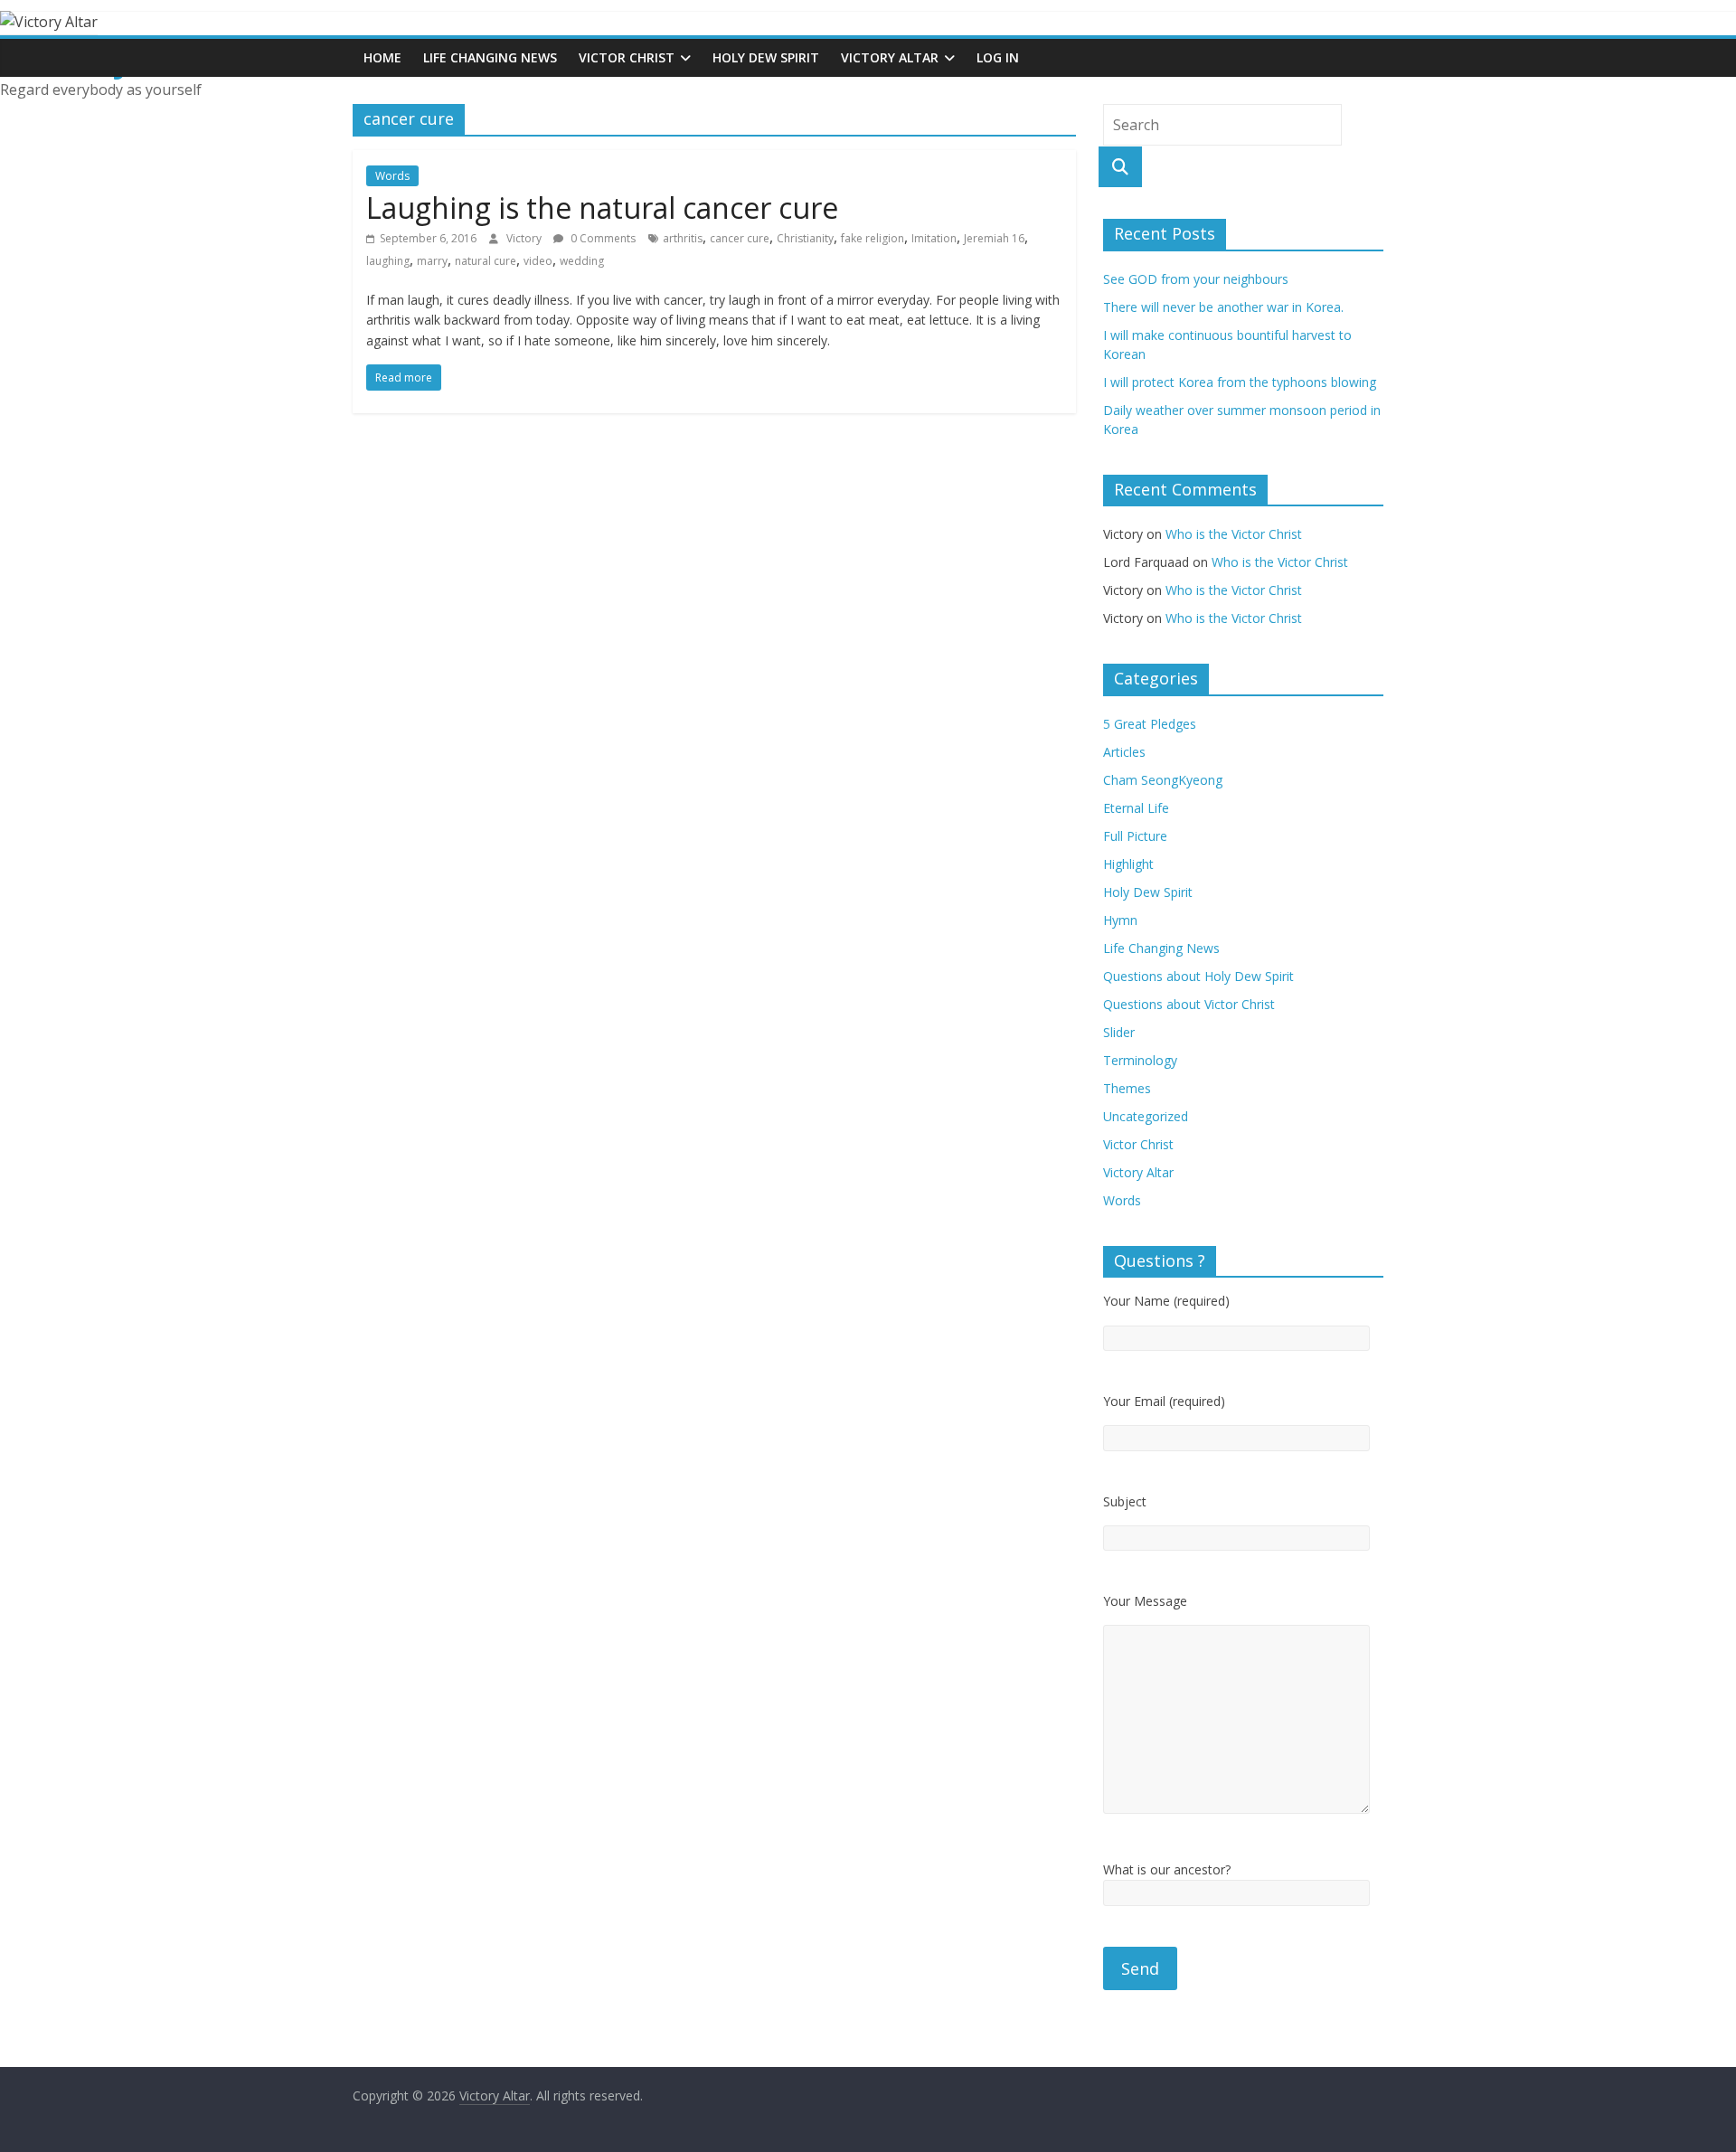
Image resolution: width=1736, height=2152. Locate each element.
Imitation (934, 238)
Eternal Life (1136, 808)
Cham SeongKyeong (1163, 780)
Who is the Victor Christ (1234, 534)
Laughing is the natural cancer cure (602, 208)
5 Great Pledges (1150, 724)
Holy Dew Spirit (766, 57)
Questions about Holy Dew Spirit (1198, 976)
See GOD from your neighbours (1196, 279)
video (538, 261)
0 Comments (602, 238)
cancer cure (740, 238)
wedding (582, 261)
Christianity (805, 238)
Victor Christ (627, 57)
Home (382, 57)
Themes (1127, 1088)
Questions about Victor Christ (1189, 1004)
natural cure (486, 261)
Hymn (1120, 920)
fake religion (873, 238)
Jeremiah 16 (994, 238)
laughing (388, 261)
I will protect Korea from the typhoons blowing (1240, 382)
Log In (998, 57)
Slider (1119, 1032)
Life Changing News (490, 57)
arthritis (683, 238)
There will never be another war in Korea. (1223, 307)
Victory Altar (890, 57)
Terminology (1140, 1060)
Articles (1124, 752)
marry (432, 261)
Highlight (1128, 864)
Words (392, 176)
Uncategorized (1146, 1116)
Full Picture (1135, 836)
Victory (525, 238)
